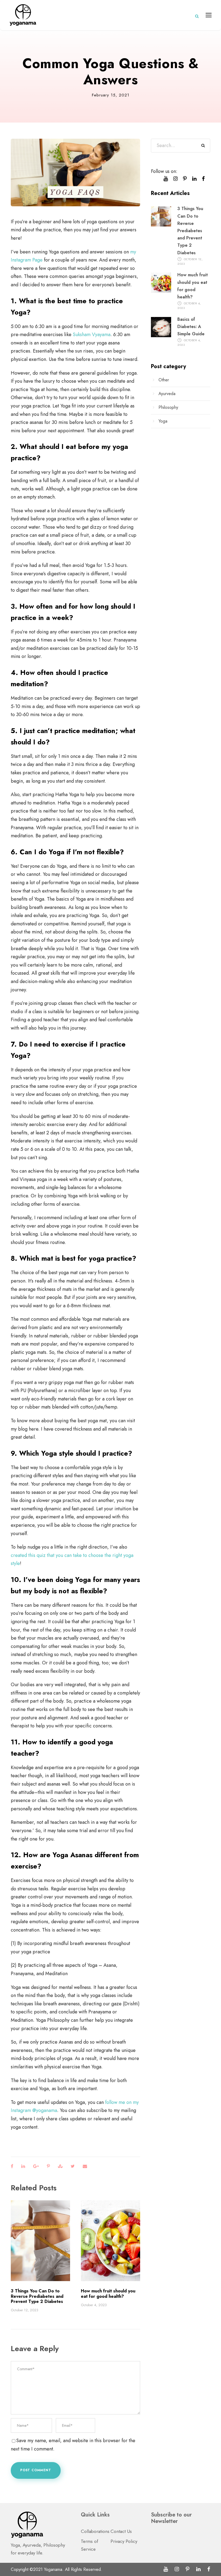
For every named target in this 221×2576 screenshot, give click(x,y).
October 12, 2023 (25, 2310)
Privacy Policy (124, 2541)
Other (164, 380)
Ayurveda (167, 394)
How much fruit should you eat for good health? (108, 2293)
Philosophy (168, 407)
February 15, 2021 (111, 95)
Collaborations (95, 2531)
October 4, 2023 (94, 2305)
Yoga (163, 421)
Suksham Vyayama (92, 334)
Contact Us (121, 2531)
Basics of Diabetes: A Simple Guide (191, 327)
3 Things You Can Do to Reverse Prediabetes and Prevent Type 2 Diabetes (37, 2296)
